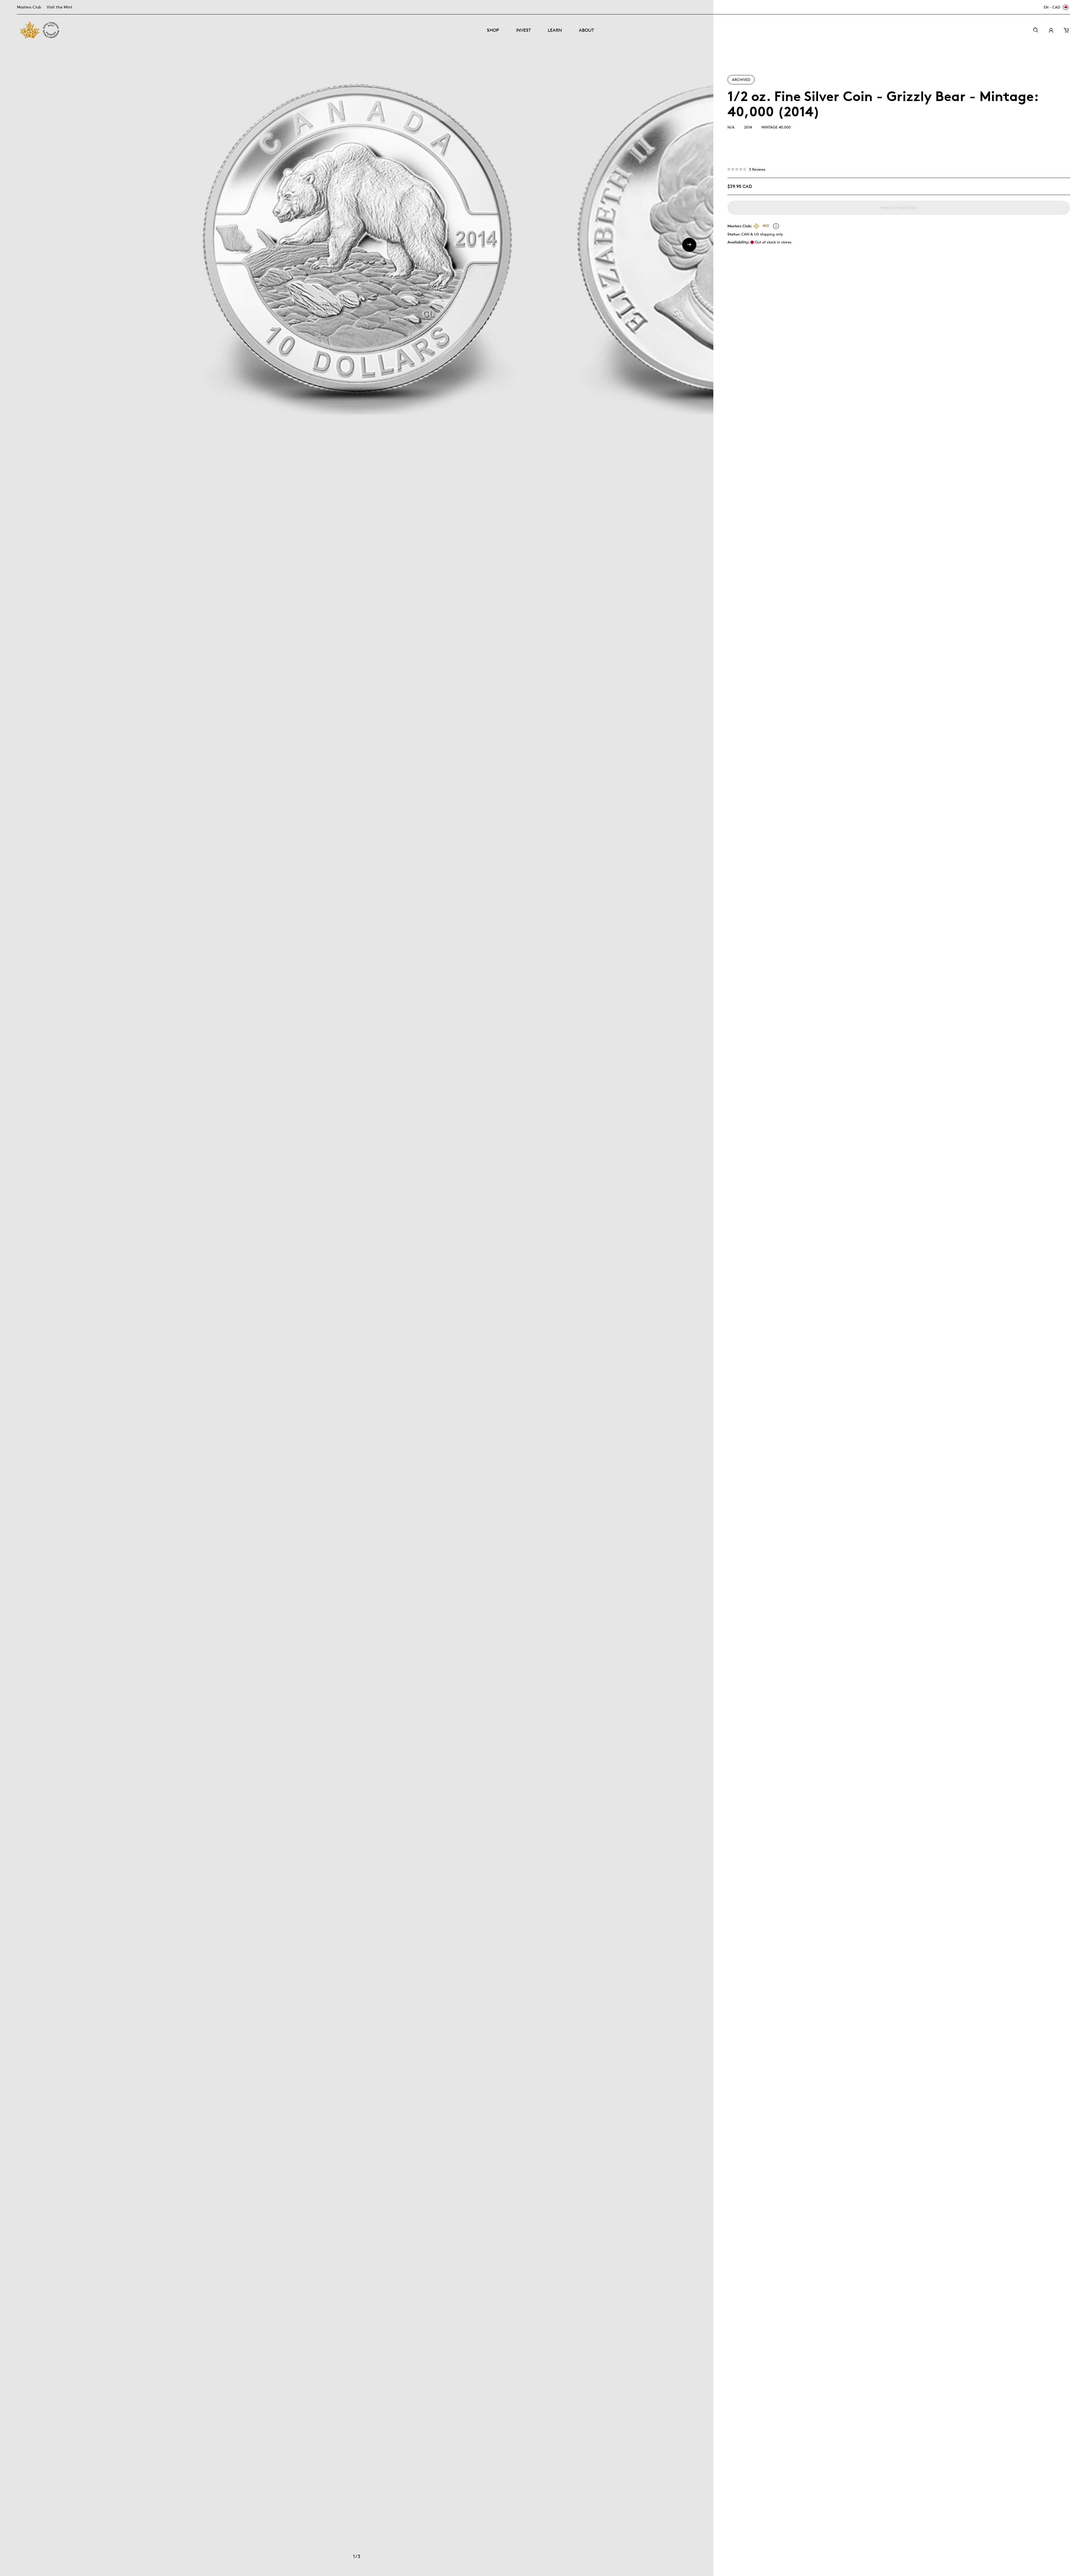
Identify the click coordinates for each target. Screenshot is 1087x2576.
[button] (689, 245)
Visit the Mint (60, 7)
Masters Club (29, 7)
